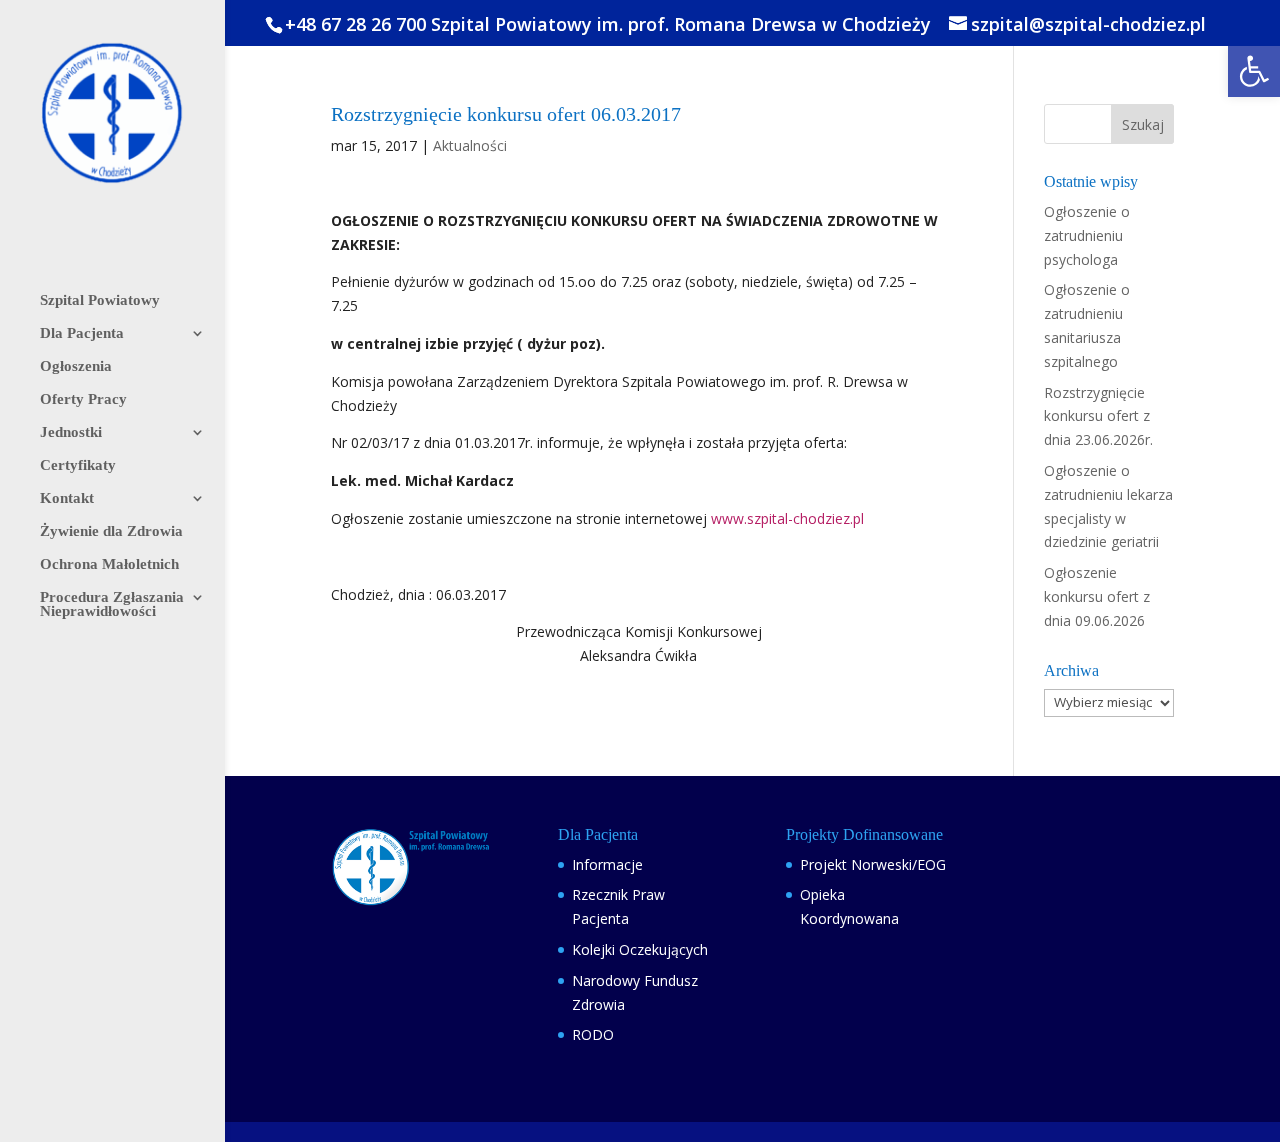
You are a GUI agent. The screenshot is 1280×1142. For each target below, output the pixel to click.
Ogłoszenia (76, 366)
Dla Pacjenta (82, 333)
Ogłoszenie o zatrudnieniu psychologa (1087, 235)
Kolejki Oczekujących (640, 949)
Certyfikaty (78, 465)
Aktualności (470, 145)
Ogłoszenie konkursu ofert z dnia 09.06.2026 (1097, 596)
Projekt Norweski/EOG (873, 864)
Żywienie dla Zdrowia (111, 531)
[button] (1254, 71)
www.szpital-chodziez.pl (787, 518)
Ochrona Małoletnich (109, 564)
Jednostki (71, 432)
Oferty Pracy (83, 399)
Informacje (607, 864)
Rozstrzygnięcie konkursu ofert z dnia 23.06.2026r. (1098, 416)
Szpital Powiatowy (100, 300)
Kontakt (67, 498)
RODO (593, 1034)
